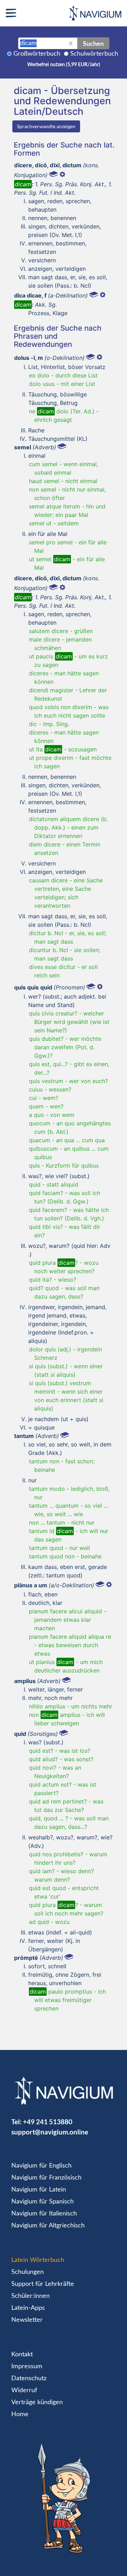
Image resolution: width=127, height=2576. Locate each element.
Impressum (27, 2366)
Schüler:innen (31, 2296)
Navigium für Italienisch (44, 2214)
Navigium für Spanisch (43, 2202)
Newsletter (27, 2320)
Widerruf (24, 2390)
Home (20, 2414)
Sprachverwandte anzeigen (46, 126)
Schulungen (28, 2272)
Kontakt (22, 2355)
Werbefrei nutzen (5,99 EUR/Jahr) (64, 65)
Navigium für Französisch (46, 2178)
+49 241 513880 (48, 2122)
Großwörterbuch (37, 54)
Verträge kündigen (37, 2402)
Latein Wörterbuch (38, 2260)
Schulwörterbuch (94, 54)
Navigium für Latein (39, 2190)
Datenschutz (29, 2378)
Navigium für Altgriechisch (48, 2226)
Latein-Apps (28, 2308)
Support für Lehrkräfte (43, 2284)
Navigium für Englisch (41, 2166)
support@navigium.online (50, 2132)
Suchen (93, 43)
